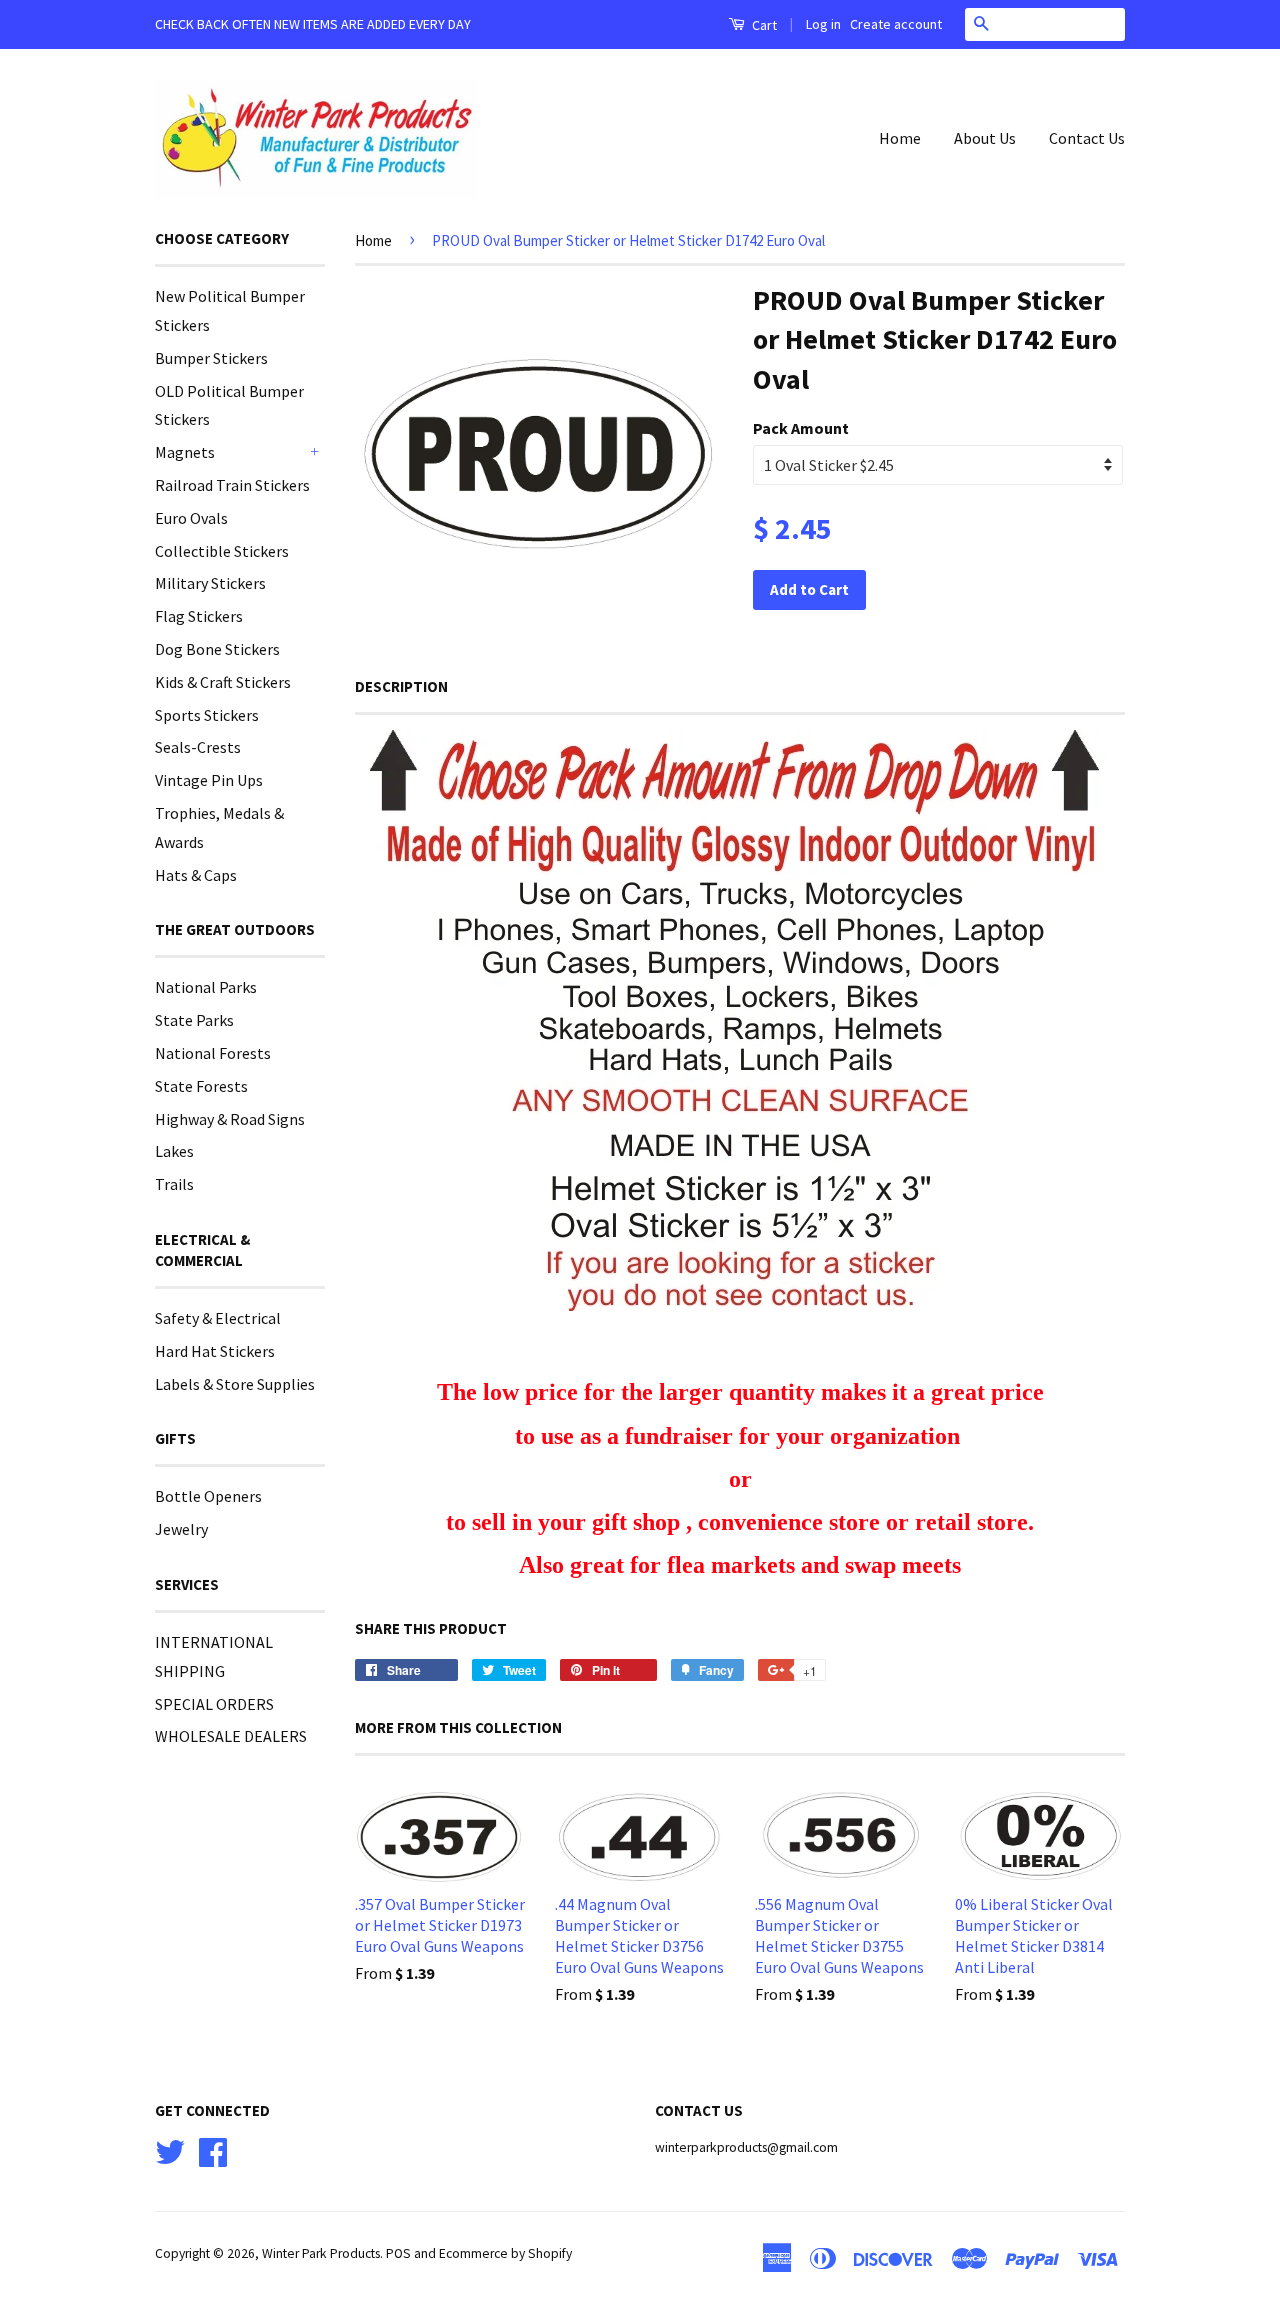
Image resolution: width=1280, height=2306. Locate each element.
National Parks (206, 987)
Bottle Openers (208, 1496)
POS (398, 2253)
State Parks (194, 1020)
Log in (823, 24)
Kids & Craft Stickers (223, 682)
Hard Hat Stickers (215, 1351)
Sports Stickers (207, 715)
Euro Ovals (191, 518)
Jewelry (181, 1529)
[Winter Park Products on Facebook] (213, 2149)
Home (900, 138)
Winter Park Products (321, 2253)
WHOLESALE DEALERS (231, 1736)
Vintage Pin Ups (209, 780)
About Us (985, 138)
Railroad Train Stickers (232, 485)
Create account (896, 24)
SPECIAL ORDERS (214, 1704)
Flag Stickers (199, 616)
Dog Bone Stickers (217, 649)
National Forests (213, 1053)
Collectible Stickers (222, 551)
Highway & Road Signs (230, 1119)
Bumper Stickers (211, 358)
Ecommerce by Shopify (505, 2253)
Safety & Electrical (218, 1318)
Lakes (174, 1151)
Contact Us (1087, 138)
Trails (174, 1184)
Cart (763, 25)
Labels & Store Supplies (235, 1384)
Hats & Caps (196, 875)
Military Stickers (210, 583)
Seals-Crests (198, 747)
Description (401, 686)
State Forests (201, 1086)
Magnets (185, 452)
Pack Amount (801, 428)
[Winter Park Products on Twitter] (170, 2149)
